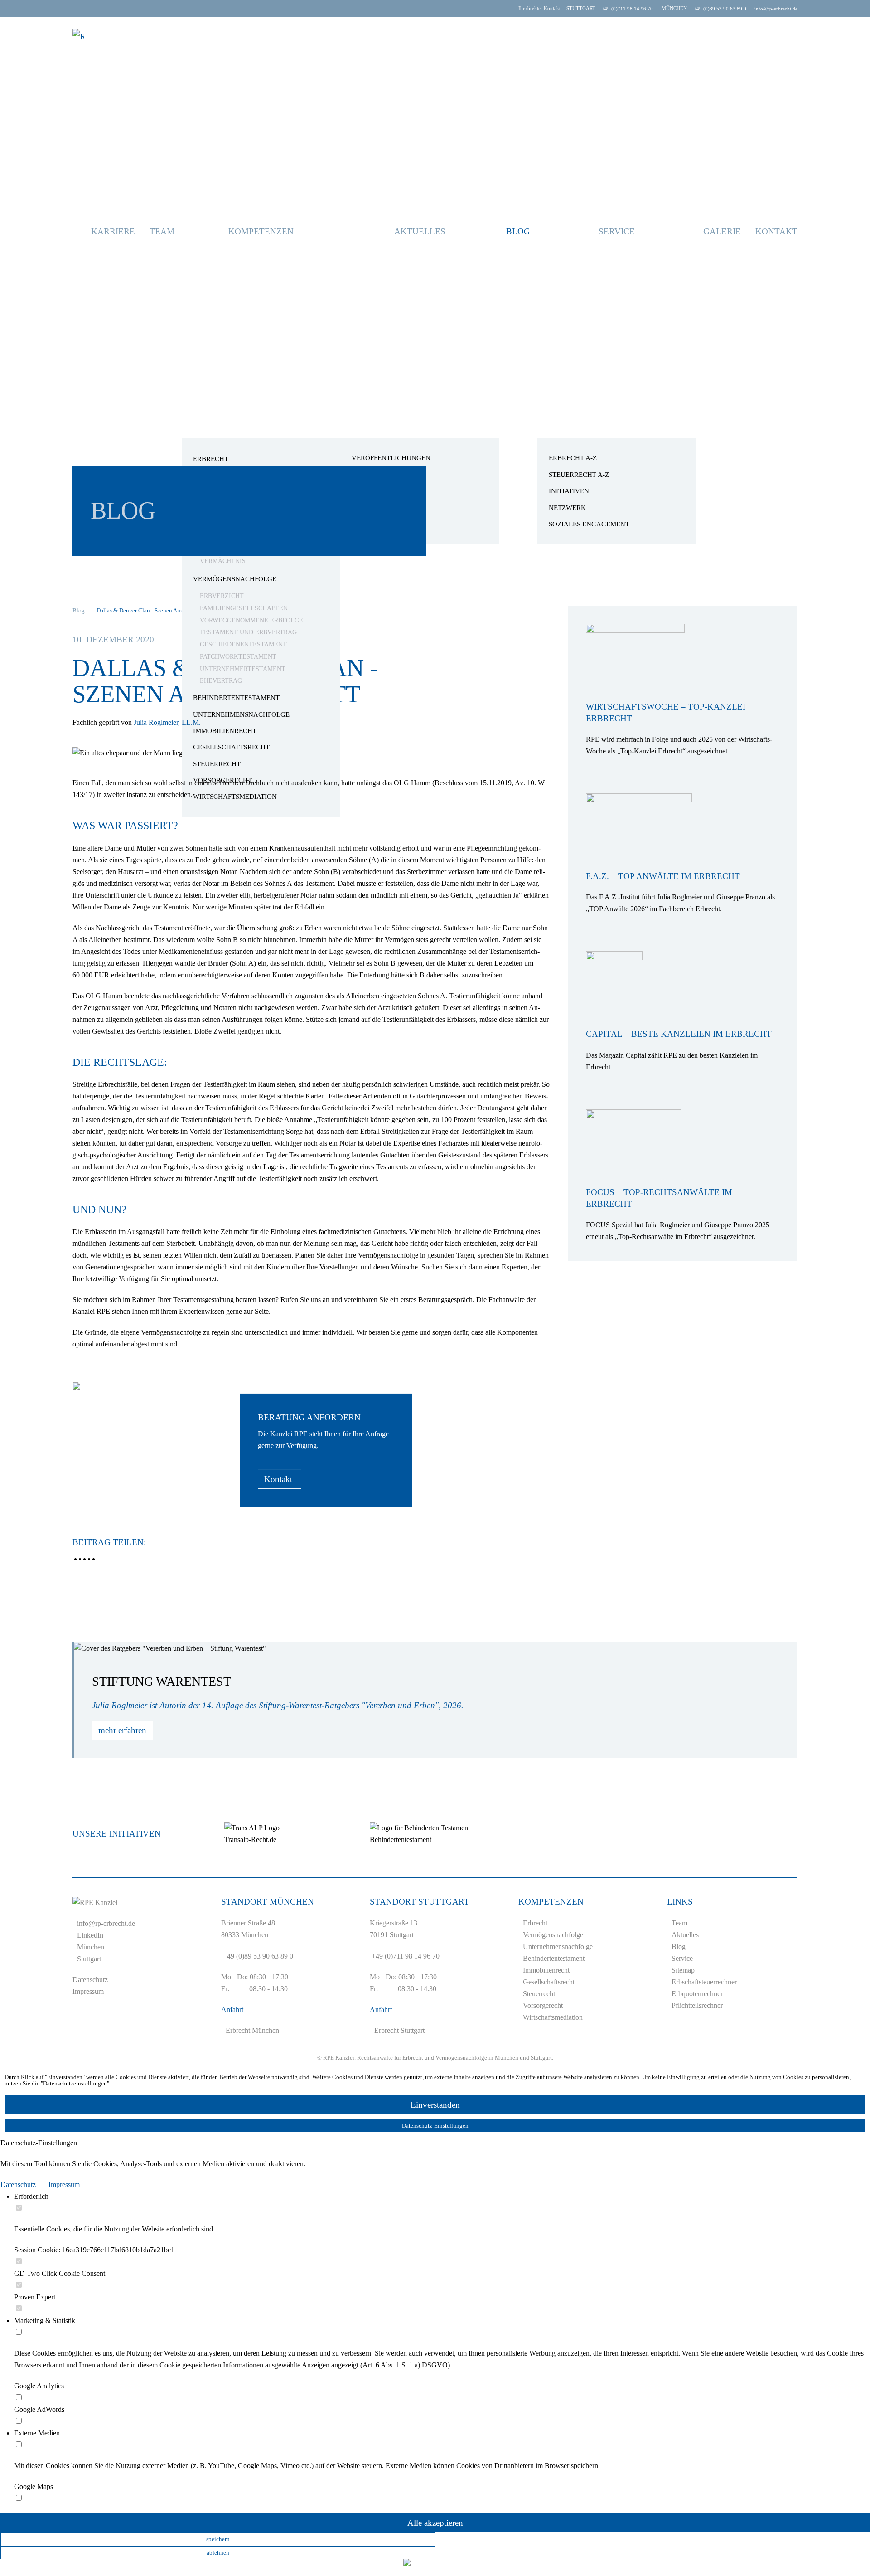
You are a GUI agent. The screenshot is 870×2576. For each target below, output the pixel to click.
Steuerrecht (217, 764)
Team (162, 231)
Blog (518, 231)
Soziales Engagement (589, 524)
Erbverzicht (222, 596)
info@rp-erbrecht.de (106, 1923)
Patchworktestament (238, 657)
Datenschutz (90, 1980)
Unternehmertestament (243, 669)
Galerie (722, 231)
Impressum (88, 1991)
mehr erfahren (122, 1730)
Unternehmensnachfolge (241, 714)
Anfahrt (232, 2010)
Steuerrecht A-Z (579, 475)
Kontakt (776, 231)
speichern (218, 2539)
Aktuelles (420, 231)
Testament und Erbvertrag (248, 632)
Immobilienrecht (225, 731)
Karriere (113, 231)
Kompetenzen (261, 231)
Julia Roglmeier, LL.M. (167, 722)
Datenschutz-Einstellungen (435, 2126)
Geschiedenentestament (243, 644)
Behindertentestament (236, 698)
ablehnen (218, 2552)
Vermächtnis (223, 561)
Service (617, 231)
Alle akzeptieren (435, 2523)
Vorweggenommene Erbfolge (251, 620)
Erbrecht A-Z (573, 458)
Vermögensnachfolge (235, 579)
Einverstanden (435, 2105)
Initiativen (569, 491)
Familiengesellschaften (244, 608)
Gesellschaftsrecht (231, 747)
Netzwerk (567, 508)
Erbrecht (211, 459)
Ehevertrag (221, 681)
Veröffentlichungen (391, 458)
